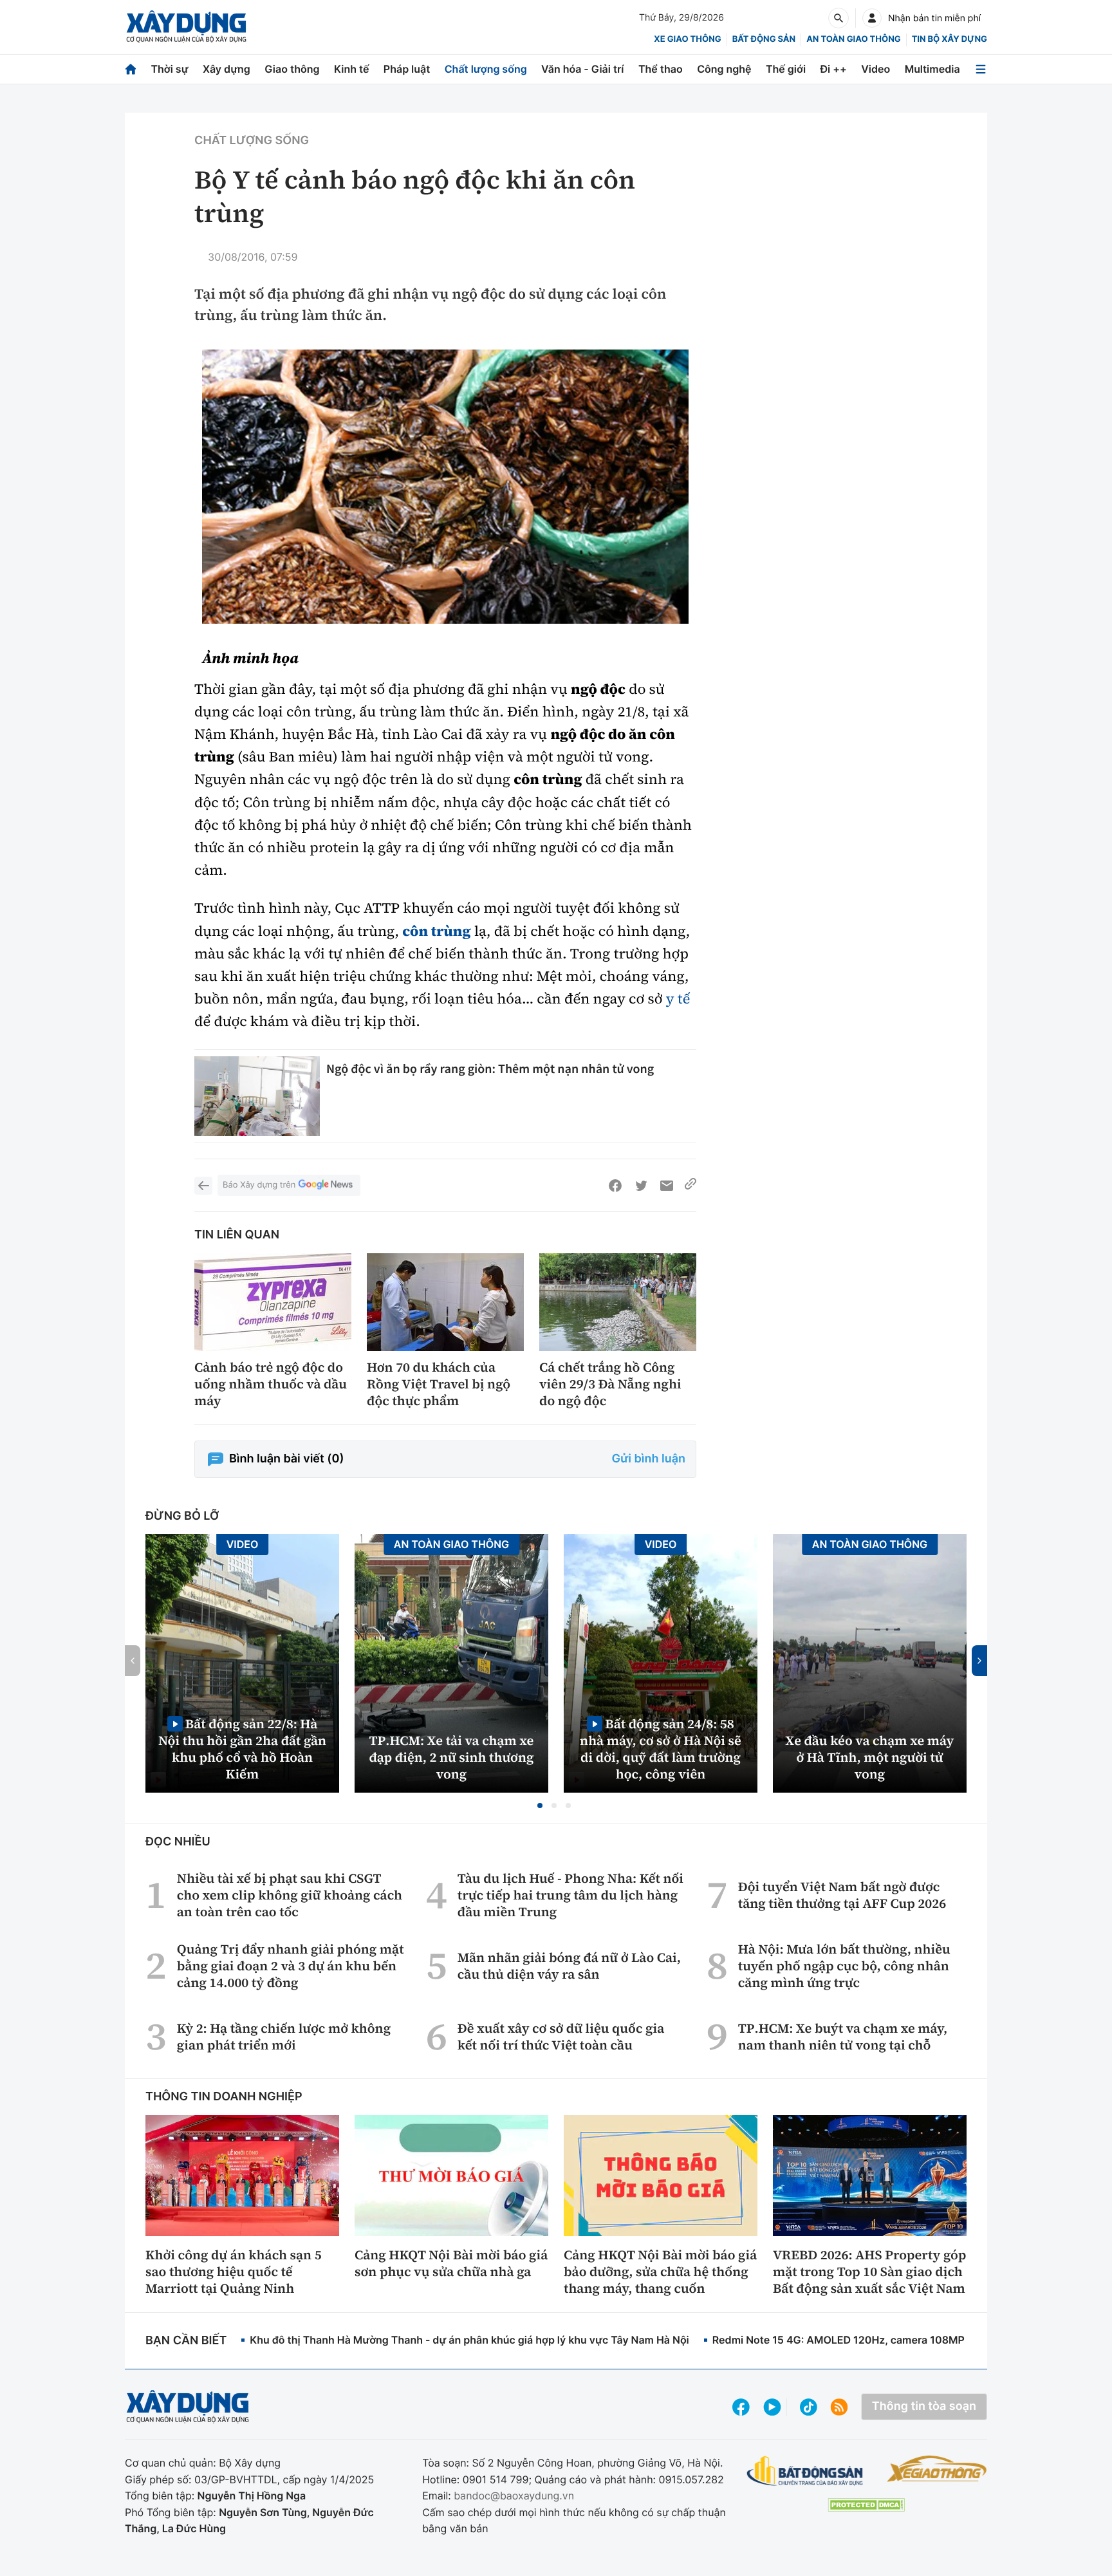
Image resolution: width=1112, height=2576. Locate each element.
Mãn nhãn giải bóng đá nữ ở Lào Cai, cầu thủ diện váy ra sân (569, 1966)
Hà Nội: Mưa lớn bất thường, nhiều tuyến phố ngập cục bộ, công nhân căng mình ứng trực (844, 1966)
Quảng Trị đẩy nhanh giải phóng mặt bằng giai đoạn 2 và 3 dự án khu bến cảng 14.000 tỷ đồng (291, 1966)
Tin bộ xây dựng (950, 39)
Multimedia (932, 69)
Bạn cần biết (186, 2341)
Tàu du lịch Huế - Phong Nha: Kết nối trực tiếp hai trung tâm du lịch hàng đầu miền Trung (570, 1895)
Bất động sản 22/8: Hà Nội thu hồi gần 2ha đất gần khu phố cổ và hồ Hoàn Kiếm (242, 1749)
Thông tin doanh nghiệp (224, 2097)
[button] (540, 1806)
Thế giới (786, 69)
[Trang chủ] (131, 69)
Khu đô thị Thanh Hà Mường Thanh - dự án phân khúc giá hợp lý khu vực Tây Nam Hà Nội (469, 2340)
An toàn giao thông (853, 39)
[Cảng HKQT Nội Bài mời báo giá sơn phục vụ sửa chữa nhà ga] (451, 2176)
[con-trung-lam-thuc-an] (445, 487)
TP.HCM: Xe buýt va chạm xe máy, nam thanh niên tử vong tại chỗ (843, 2037)
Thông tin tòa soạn (924, 2406)
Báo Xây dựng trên (259, 1185)
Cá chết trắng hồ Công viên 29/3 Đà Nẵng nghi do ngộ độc (610, 1384)
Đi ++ (834, 69)
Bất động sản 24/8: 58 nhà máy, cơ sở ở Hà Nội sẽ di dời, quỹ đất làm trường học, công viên (661, 1749)
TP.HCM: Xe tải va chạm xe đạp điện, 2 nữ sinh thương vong (452, 1757)
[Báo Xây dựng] (186, 27)
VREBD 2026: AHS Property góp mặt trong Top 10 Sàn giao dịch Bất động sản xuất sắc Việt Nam (869, 2272)
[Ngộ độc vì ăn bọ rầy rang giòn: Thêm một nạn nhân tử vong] (257, 1097)
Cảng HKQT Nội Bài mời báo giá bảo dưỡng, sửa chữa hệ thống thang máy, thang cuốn (660, 2272)
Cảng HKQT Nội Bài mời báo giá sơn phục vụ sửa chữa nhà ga (451, 2263)
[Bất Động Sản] (805, 2471)
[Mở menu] (981, 69)
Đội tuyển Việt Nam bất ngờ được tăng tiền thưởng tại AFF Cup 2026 (842, 1895)
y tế (678, 999)
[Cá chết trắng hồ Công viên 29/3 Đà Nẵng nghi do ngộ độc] (618, 1302)
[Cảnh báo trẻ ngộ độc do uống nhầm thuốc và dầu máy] (273, 1302)
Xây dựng (227, 69)
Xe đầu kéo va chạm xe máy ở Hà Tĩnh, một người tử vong (870, 1757)
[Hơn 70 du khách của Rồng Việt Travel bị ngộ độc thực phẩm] (445, 1302)
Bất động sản (764, 39)
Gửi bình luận (649, 1459)
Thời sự (169, 69)
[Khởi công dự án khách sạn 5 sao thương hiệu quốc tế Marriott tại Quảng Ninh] (242, 2176)
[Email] (667, 1186)
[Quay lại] (203, 1186)
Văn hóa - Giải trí (582, 69)
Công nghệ (724, 69)
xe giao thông (687, 39)
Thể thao (661, 69)
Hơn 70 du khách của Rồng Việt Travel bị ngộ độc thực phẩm (439, 1384)
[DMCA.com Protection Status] (866, 2505)
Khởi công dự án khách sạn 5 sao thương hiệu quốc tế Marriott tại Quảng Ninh (234, 2272)
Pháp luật (407, 69)
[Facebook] (615, 1186)
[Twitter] (641, 1186)
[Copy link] (690, 1186)
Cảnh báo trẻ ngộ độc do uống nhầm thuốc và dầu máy (271, 1384)
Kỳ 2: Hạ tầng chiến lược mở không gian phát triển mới (284, 2037)
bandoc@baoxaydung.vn (514, 2496)
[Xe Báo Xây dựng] (937, 2469)
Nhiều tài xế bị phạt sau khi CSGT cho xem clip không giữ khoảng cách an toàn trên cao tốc (290, 1895)
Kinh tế (352, 69)
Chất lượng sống (486, 69)
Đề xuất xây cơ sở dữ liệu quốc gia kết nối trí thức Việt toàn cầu (561, 2037)
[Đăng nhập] (872, 18)
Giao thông (292, 69)
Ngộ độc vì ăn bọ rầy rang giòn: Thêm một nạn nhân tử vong (490, 1069)
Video (876, 69)
